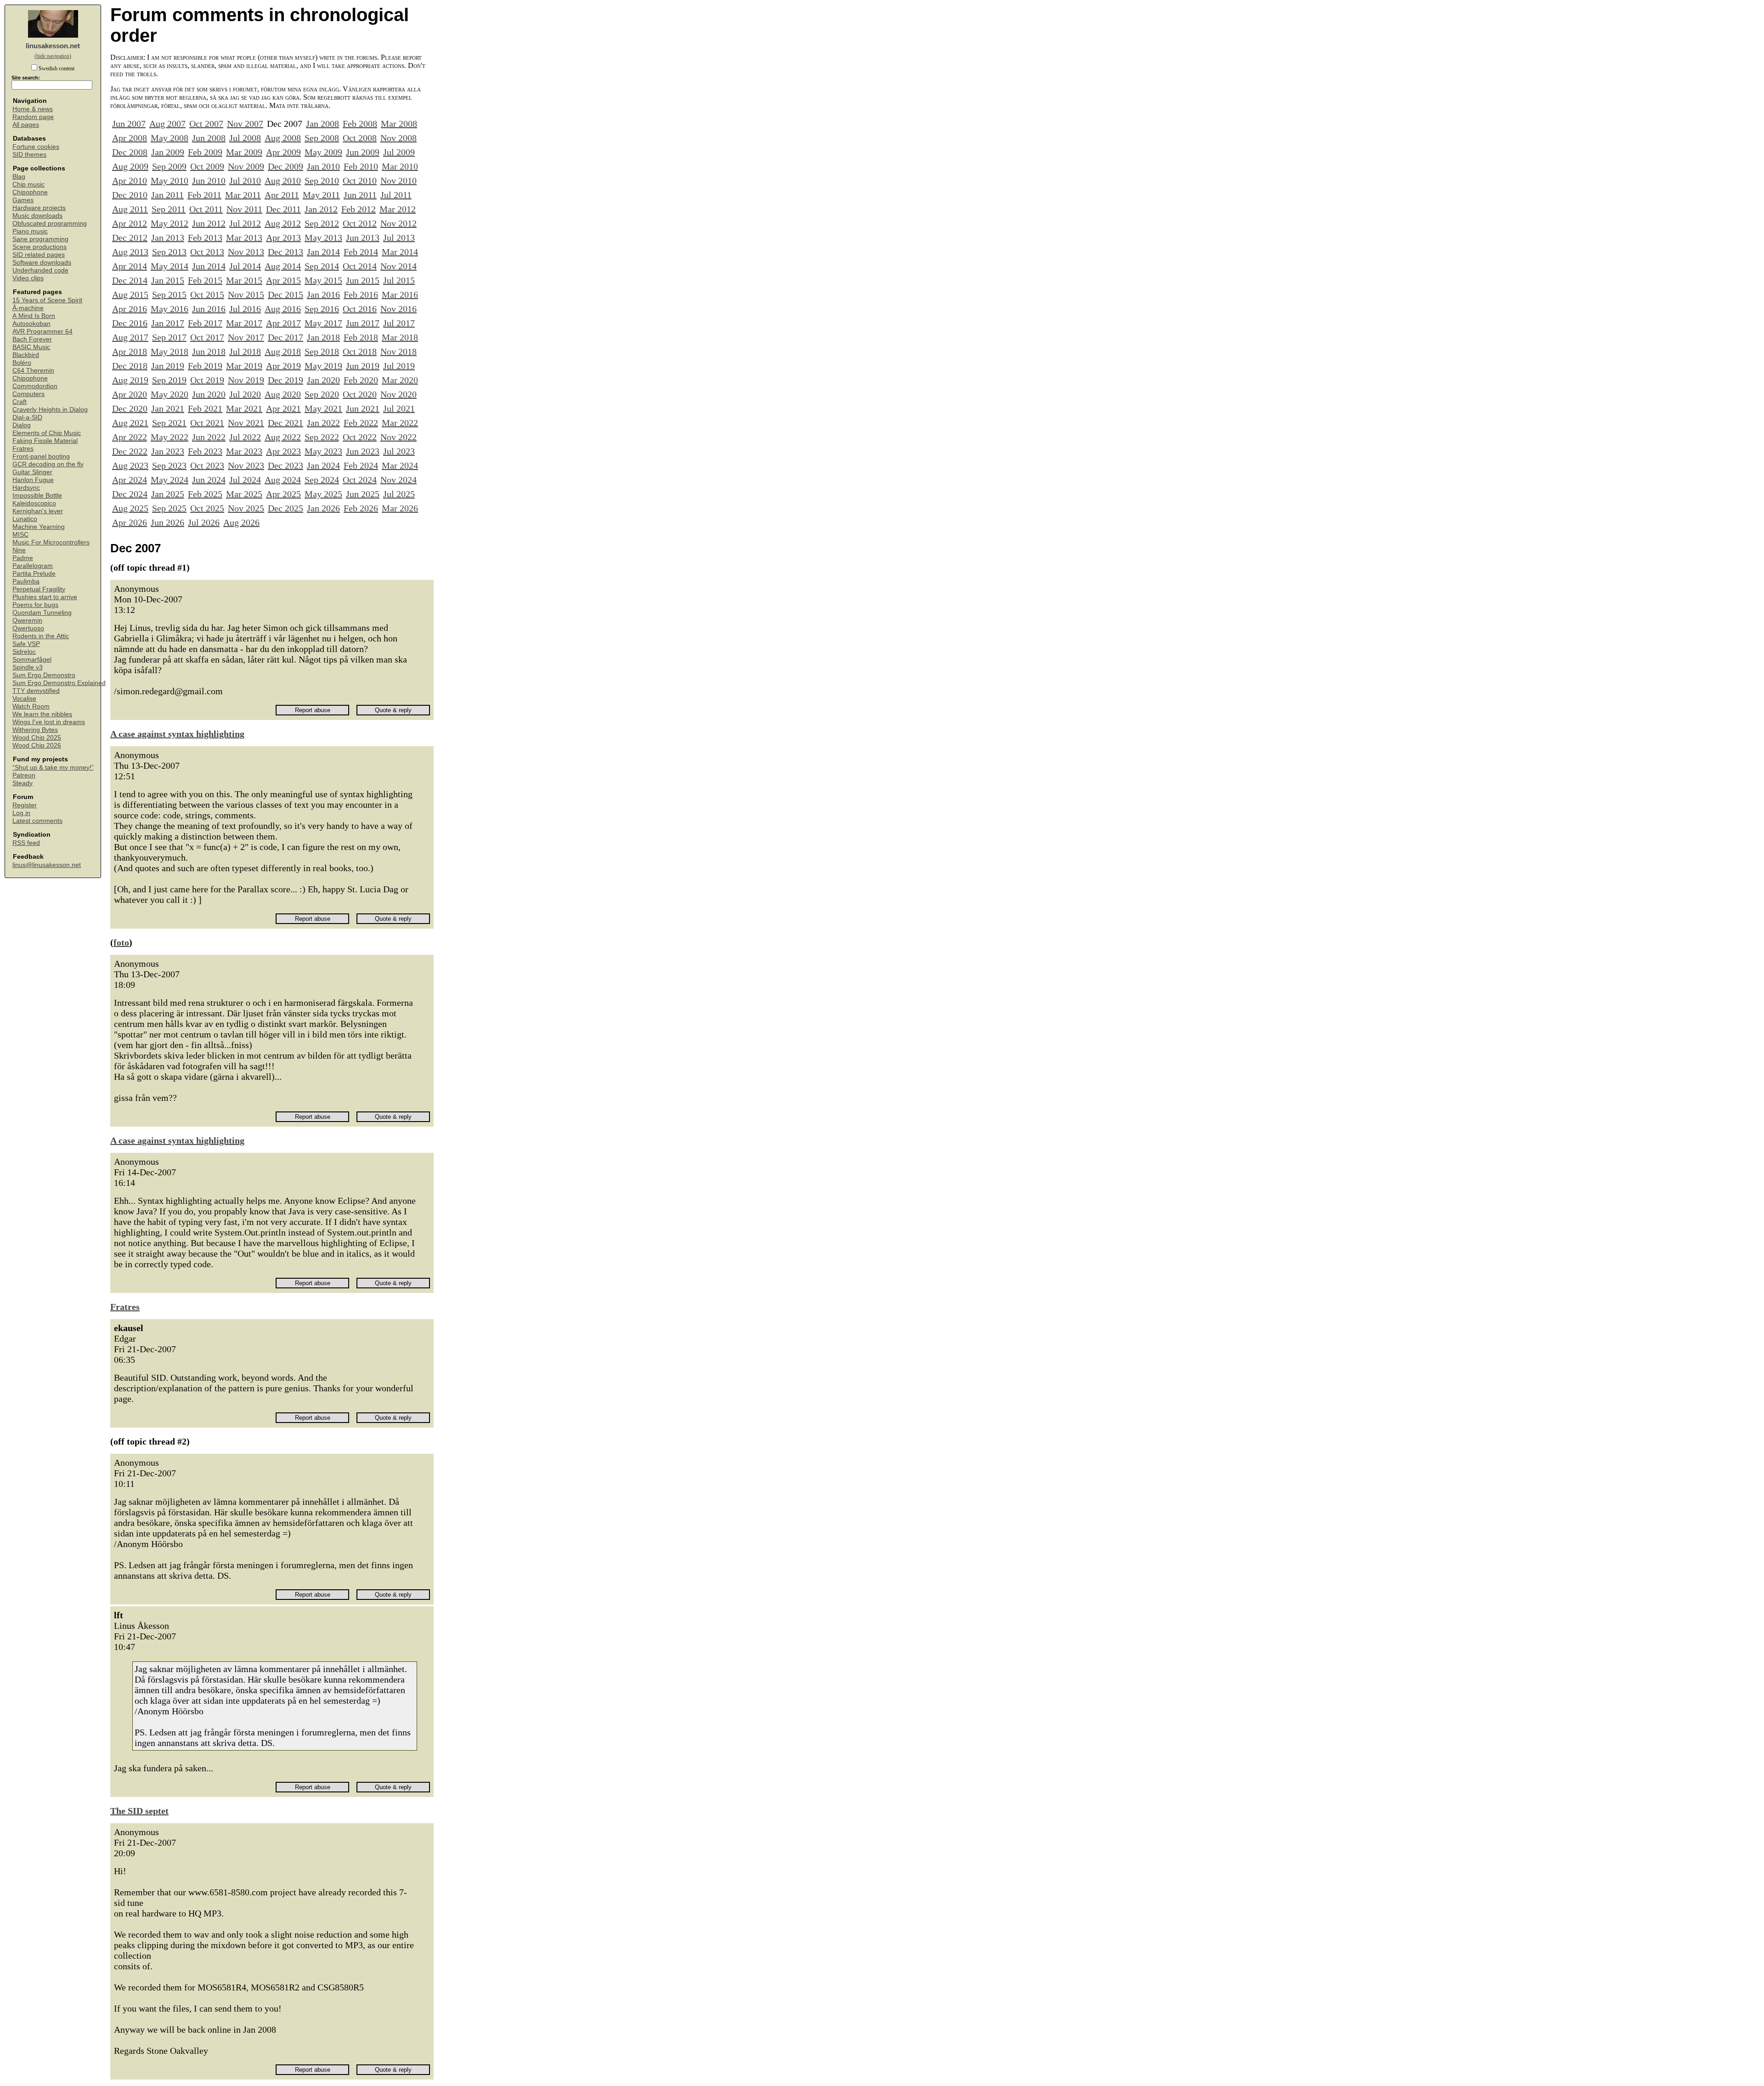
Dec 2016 (130, 323)
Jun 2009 (363, 152)
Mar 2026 (400, 508)
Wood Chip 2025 (37, 738)
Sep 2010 (322, 181)
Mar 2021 (244, 408)
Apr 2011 (282, 195)
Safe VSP (26, 644)
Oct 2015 (207, 295)
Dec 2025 (286, 508)
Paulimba (26, 581)
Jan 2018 (323, 337)
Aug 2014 (283, 266)
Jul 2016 (245, 309)
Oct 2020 (360, 394)
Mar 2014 (400, 252)
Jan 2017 (168, 323)
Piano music (30, 231)
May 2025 (323, 494)
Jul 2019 (399, 366)
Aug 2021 (130, 423)
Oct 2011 (206, 209)
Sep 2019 (169, 380)
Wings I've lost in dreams (49, 722)
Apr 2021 (283, 408)
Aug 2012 (283, 223)
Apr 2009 (283, 152)
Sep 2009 (169, 166)
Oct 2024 (360, 480)
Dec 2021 (286, 423)
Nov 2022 (399, 437)
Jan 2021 (168, 408)
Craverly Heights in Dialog (50, 410)
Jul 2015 (399, 280)
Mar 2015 (244, 280)
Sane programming (40, 239)
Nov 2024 (399, 480)
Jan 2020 (323, 380)
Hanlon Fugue (33, 480)
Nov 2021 (246, 423)
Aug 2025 (130, 508)
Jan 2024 (323, 465)
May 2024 (170, 480)
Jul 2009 (399, 152)
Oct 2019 (207, 380)
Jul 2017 (399, 323)
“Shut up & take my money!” (53, 768)
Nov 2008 (399, 138)
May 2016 (170, 309)
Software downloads (42, 263)
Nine (19, 550)
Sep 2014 (322, 266)
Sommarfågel (32, 660)
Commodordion (35, 386)
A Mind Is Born (34, 316)
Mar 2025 (244, 494)
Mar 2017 (244, 323)
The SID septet (139, 1811)
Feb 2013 (205, 238)
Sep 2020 (322, 394)
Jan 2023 (168, 451)
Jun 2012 (209, 223)
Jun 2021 (363, 408)
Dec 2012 (130, 238)
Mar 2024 (400, 465)
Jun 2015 (363, 280)
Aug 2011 (130, 209)
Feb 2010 (361, 166)
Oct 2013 (207, 252)
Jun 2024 (209, 480)
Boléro (22, 363)
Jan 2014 (323, 252)
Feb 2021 (205, 408)
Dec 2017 (286, 337)
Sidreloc (24, 652)
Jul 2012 (245, 223)
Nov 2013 (246, 252)
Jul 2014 (245, 266)
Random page (33, 117)
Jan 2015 (168, 280)
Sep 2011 (169, 209)
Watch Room (31, 706)
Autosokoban (31, 324)
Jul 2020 (245, 394)
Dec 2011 (283, 209)
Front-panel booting (41, 456)
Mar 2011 (243, 195)
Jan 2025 (168, 494)
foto (121, 942)
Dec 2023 (286, 465)
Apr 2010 (130, 181)
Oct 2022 (360, 437)
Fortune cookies (36, 147)
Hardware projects (39, 208)
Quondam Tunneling (42, 613)
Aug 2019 (130, 380)
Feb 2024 (361, 465)
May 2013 (323, 238)
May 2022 (170, 437)
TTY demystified (36, 691)
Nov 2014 (399, 266)
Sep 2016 (322, 309)
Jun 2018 (209, 351)
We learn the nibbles (42, 714)
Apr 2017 (283, 323)
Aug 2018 (283, 351)
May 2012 (170, 223)
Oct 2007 (206, 124)
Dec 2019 (286, 380)
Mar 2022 (400, 423)
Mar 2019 (244, 366)
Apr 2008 (130, 138)
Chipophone (30, 192)
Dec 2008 (130, 152)
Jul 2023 (399, 451)
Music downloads (37, 216)
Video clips (28, 278)
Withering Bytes (35, 730)
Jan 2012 (321, 209)
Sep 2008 (322, 138)
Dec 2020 (130, 408)
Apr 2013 (283, 238)
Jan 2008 (322, 124)
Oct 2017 (207, 337)
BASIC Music (31, 347)
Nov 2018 (399, 351)
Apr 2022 (130, 437)
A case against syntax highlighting (177, 734)
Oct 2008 (360, 138)
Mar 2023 (244, 451)
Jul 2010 (245, 181)
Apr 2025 (283, 494)
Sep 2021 (169, 423)
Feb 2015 (205, 280)
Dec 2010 (130, 195)
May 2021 (323, 408)
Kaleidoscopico (34, 503)
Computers (28, 394)
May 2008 (170, 138)
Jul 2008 (245, 138)
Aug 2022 (283, 437)
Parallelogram (33, 566)
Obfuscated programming (50, 224)
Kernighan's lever (38, 511)
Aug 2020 (283, 394)
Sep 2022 (322, 437)
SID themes (29, 155)
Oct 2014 (360, 266)
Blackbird (26, 355)
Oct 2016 (360, 309)
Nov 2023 (246, 465)
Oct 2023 (207, 465)
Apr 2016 (130, 309)
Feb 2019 (205, 366)
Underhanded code (40, 270)
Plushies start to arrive (45, 597)
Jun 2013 (363, 238)
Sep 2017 (169, 337)
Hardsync (26, 488)
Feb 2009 (205, 152)
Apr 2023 (283, 451)
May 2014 (170, 266)
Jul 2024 (245, 480)
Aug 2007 (167, 124)
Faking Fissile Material (45, 441)
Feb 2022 (361, 423)
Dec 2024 (130, 494)
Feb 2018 (361, 337)
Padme (23, 558)
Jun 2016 (209, 309)
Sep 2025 (169, 508)
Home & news (33, 109)
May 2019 (323, 366)
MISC (20, 535)
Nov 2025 (246, 508)
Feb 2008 (360, 124)
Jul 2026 (204, 522)
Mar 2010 (400, 166)
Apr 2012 (130, 223)
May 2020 (170, 394)
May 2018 (170, 351)
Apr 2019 (283, 366)
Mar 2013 (244, 238)
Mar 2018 (400, 337)
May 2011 (321, 195)
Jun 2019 (363, 366)
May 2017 (323, 323)
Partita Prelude (34, 574)
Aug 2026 (241, 522)
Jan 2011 (167, 195)
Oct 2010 (360, 181)
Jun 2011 (360, 195)
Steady (23, 783)
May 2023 (323, 451)
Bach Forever (32, 339)
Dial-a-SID (27, 417)
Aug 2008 (283, 138)
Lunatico (25, 519)
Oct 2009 (207, 166)
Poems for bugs (35, 605)
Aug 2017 (130, 337)
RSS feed (26, 843)
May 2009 (323, 152)
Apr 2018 (130, 351)
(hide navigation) (53, 56)
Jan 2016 (323, 295)
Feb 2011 (204, 195)
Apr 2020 (130, 394)
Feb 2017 (205, 323)
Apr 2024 (130, 480)
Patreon (24, 775)
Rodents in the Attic (41, 636)
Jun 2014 (209, 266)
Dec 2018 (130, 366)
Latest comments (37, 821)
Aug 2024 (283, 480)
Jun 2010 (209, 181)
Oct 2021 (207, 423)
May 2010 (170, 181)
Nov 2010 (399, 181)
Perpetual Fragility (39, 589)
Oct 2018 (360, 351)
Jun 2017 (363, 323)
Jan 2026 (323, 508)
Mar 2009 (244, 152)
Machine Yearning (39, 527)
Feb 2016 (361, 295)
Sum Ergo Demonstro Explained (59, 683)
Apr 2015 (283, 280)
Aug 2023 (130, 465)
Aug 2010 (283, 181)
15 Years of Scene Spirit (47, 300)
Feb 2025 (205, 494)
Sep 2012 (322, 223)
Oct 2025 (207, 508)
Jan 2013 (168, 238)
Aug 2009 (130, 166)
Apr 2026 (130, 522)
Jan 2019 (168, 366)
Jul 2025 (399, 494)
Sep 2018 (322, 351)
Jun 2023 (363, 451)
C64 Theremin (33, 371)
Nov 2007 (245, 124)
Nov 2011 (244, 209)
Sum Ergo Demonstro (44, 675)
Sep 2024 (322, 480)
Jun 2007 (129, 124)
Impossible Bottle (37, 496)
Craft (20, 402)
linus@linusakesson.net (47, 865)
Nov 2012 (399, 223)
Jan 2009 (168, 152)
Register (25, 805)
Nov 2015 (246, 295)
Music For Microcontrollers (51, 542)
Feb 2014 (361, 252)
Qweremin (27, 621)
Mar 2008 (399, 124)
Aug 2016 (283, 309)
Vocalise (24, 699)
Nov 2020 (399, 394)
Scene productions (40, 247)
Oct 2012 (360, 223)
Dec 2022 (130, 451)
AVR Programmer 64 (42, 332)
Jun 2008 (209, 138)
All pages (26, 125)
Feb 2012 (359, 209)
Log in (21, 813)
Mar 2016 (400, 295)
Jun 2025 (363, 494)
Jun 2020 (209, 394)
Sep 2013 (169, 252)
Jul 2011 (396, 195)
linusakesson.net (53, 46)
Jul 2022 (245, 437)
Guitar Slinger (32, 472)
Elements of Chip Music (47, 433)
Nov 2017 (246, 337)
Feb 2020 (361, 380)
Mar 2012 (398, 209)
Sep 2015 (169, 295)
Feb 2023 (205, 451)
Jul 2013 (399, 238)
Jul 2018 (245, 351)
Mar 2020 (400, 380)
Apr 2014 (130, 266)
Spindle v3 (28, 667)
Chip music (28, 184)
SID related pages (39, 255)
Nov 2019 (246, 380)
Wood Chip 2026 (37, 745)
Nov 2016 (399, 309)
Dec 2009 (286, 166)
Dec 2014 (130, 280)
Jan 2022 (323, 423)
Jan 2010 (323, 166)
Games (23, 200)
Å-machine (28, 308)
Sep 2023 (169, 465)
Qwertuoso (28, 628)
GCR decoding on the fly (48, 464)
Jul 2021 (399, 408)
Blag (19, 177)
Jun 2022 (209, 437)
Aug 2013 (130, 252)
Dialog (22, 425)
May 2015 (323, 280)
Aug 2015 (130, 295)
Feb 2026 (361, 508)
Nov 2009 (246, 166)
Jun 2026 (167, 522)
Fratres (23, 449)
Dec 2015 (286, 295)
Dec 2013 (286, 252)
